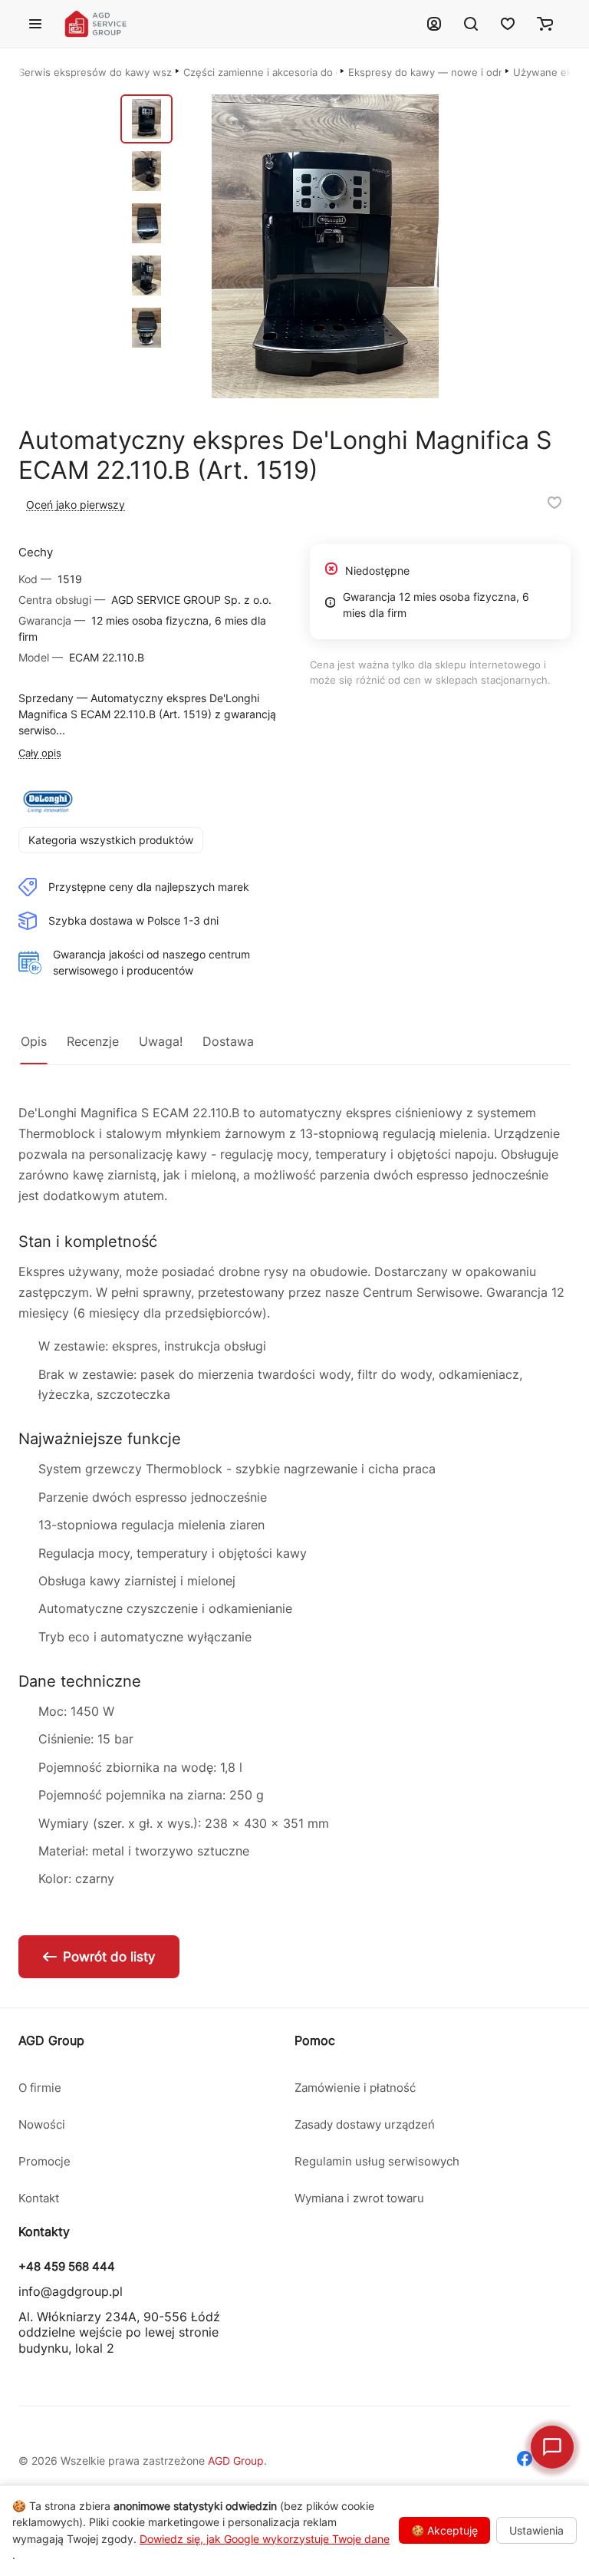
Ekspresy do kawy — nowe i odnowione (425, 72)
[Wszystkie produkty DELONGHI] (48, 802)
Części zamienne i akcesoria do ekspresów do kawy (260, 72)
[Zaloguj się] (434, 24)
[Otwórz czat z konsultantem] (552, 2447)
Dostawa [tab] (228, 1041)
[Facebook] (525, 2461)
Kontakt (39, 2198)
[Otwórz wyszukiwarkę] (471, 24)
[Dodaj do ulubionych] (554, 503)
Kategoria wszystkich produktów (111, 840)
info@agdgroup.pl (71, 2291)
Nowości (42, 2124)
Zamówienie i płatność (355, 2088)
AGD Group (51, 2040)
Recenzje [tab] (93, 1041)
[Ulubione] (508, 24)
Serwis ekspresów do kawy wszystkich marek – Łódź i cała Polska (95, 72)
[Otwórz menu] (35, 24)
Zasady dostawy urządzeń (365, 2124)
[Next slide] (484, 246)
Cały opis (40, 753)
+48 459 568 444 (67, 2267)
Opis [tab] (34, 1041)
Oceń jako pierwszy (76, 505)
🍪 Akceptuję (444, 2530)
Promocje (44, 2161)
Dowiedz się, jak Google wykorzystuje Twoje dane (265, 2539)
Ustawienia (536, 2530)
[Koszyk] (545, 24)
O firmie (40, 2088)
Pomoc (315, 2040)
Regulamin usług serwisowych (377, 2161)
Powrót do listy (109, 1957)
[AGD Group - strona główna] (235, 24)
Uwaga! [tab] (161, 1041)
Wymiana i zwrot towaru (359, 2198)
